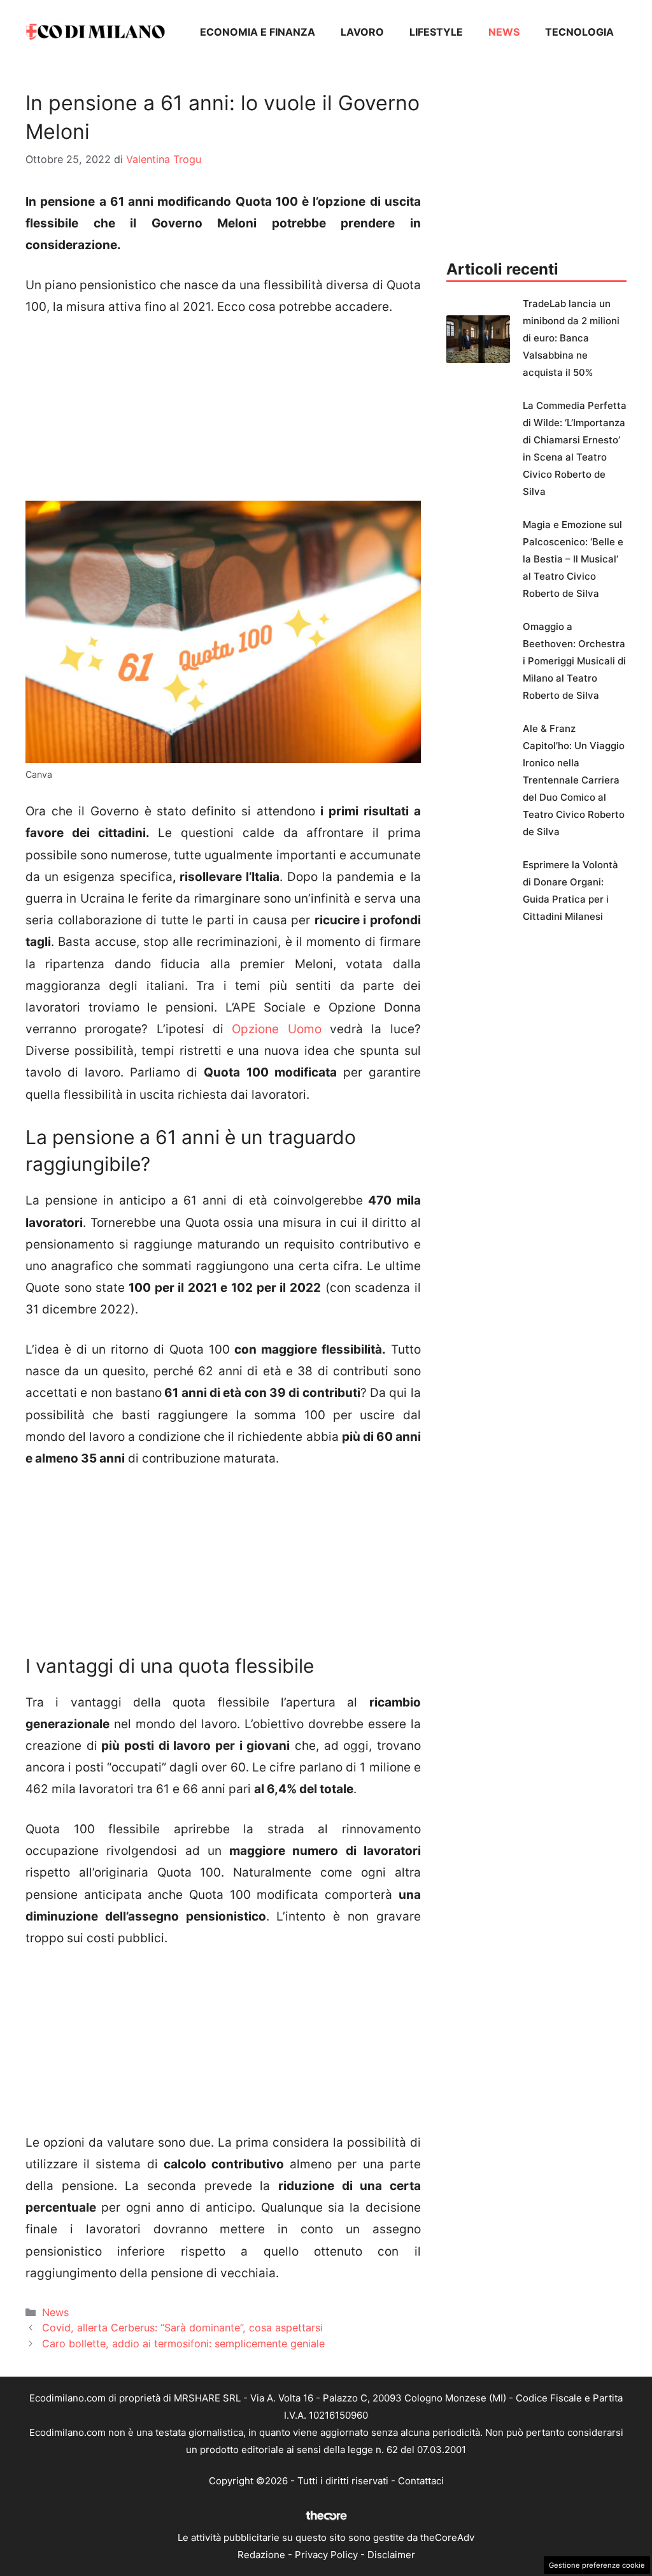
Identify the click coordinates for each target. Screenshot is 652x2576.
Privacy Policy (326, 2555)
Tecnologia (579, 32)
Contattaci (421, 2481)
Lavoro (362, 32)
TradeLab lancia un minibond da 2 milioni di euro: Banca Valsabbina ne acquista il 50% (571, 338)
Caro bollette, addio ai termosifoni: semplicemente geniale (183, 2343)
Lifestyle (436, 32)
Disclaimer (391, 2555)
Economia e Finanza (258, 32)
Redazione (261, 2555)
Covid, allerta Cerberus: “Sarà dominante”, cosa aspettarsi (182, 2328)
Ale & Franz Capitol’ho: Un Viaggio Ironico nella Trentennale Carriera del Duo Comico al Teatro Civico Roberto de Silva (574, 780)
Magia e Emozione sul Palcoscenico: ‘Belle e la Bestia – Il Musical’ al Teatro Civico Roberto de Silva (573, 559)
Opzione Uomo (276, 1029)
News (504, 32)
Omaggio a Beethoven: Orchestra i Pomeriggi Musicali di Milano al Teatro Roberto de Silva (574, 661)
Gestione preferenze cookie (597, 2565)
